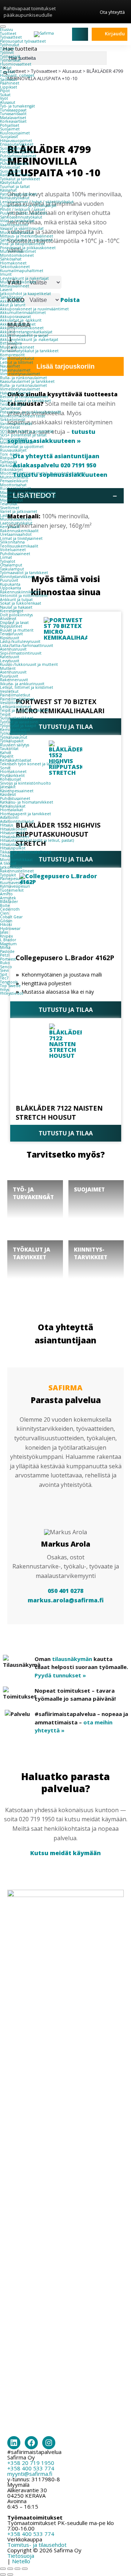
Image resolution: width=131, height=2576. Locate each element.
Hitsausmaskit (13, 833)
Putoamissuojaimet (18, 156)
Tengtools (9, 982)
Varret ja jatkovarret (19, 511)
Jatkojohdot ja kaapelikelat (25, 294)
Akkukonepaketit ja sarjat (24, 335)
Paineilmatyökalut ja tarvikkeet (29, 351)
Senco (6, 967)
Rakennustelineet (17, 871)
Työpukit (8, 875)
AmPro (6, 894)
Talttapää (9, 462)
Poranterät (10, 427)
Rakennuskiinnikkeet (20, 592)
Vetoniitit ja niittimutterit (24, 596)
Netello (21, 2561)
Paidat (6, 68)
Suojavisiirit (11, 171)
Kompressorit (12, 355)
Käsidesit (8, 794)
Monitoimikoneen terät (23, 416)
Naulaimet (10, 366)
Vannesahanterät (16, 424)
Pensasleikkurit (14, 481)
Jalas (4, 932)
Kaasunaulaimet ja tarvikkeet (27, 381)
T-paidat (7, 72)
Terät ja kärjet (13, 404)
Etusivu (7, 30)
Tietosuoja (21, 2556)
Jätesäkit (8, 787)
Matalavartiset (13, 118)
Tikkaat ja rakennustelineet (26, 852)
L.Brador (8, 940)
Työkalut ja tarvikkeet (20, 179)
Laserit (6, 290)
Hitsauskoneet (13, 829)
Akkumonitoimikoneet (22, 328)
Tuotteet (8, 34)
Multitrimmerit (14, 477)
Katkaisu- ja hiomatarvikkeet (27, 802)
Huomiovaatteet (16, 64)
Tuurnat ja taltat (15, 186)
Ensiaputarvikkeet (17, 144)
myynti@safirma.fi (30, 2474)
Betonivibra (11, 343)
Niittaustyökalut (15, 198)
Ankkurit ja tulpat (16, 600)
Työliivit (7, 52)
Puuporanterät (14, 439)
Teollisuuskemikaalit (19, 546)
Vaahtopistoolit (14, 225)
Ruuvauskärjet (13, 450)
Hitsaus (7, 825)
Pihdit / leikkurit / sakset (23, 209)
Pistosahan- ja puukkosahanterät (30, 412)
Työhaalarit (10, 56)
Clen (4, 913)
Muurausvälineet (16, 519)
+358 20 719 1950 (31, 2463)
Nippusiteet (11, 626)
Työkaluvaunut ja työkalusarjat (28, 205)
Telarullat (9, 504)
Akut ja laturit (13, 305)
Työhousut (10, 45)
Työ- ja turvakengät (17, 106)
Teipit (5, 714)
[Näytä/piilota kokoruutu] (10, 2569)
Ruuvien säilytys (15, 745)
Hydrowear (10, 928)
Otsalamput (11, 565)
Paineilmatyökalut (17, 358)
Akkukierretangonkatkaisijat (26, 332)
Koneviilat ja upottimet (22, 447)
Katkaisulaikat (13, 806)
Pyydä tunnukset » (60, 1675)
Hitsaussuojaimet (16, 141)
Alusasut (8, 102)
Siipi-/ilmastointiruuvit (21, 653)
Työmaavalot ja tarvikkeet (24, 573)
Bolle (5, 906)
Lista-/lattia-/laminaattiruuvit (27, 645)
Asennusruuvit (13, 649)
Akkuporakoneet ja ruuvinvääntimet (34, 309)
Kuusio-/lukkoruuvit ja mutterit (29, 664)
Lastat (5, 515)
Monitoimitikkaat (16, 860)
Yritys (5, 990)
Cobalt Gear (11, 917)
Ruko (5, 963)
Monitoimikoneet (17, 255)
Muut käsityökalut (17, 232)
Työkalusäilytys (13, 733)
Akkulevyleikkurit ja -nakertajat (29, 339)
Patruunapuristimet (18, 194)
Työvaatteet (11, 37)
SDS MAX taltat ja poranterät (27, 431)
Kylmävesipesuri (15, 886)
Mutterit (8, 668)
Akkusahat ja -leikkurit (21, 320)
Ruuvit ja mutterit (17, 630)
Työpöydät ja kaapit (18, 726)
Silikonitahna (12, 542)
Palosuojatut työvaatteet (23, 41)
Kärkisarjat (9, 466)
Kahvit (6, 753)
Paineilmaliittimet (17, 699)
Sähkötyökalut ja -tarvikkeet (26, 240)
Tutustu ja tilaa (66, 1010)
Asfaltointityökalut (17, 821)
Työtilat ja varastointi (19, 722)
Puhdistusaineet (15, 554)
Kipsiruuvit (10, 638)
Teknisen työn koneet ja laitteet (30, 764)
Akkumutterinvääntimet (23, 313)
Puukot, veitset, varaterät (23, 213)
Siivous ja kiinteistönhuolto (25, 783)
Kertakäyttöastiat (16, 760)
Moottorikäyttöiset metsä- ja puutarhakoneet (43, 473)
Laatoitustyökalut (16, 523)
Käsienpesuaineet (17, 791)
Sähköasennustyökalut (21, 217)
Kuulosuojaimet (15, 133)
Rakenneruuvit (14, 680)
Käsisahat (8, 190)
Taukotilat (9, 749)
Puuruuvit (9, 580)
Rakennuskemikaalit (19, 531)
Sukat (5, 95)
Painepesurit (12, 879)
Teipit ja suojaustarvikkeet (24, 710)
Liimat (6, 557)
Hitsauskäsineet (15, 837)
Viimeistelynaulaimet (20, 374)
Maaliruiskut (11, 500)
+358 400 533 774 (31, 2468)
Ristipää (7, 458)
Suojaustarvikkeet (17, 718)
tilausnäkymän (72, 1659)
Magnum (8, 944)
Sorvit (5, 768)
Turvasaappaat (13, 110)
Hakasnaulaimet (15, 370)
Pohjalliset (10, 125)
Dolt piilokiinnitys (16, 615)
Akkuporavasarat (15, 317)
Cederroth (10, 909)
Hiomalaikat (11, 810)
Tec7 (4, 978)
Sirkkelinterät (13, 420)
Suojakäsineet (13, 148)
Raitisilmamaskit (15, 175)
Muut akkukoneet (17, 347)
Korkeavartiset (13, 121)
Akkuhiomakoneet (18, 324)
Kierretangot (12, 611)
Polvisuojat (10, 167)
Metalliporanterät (17, 443)
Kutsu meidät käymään (65, 1853)
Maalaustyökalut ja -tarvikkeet (28, 496)
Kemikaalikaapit (15, 730)
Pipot (5, 91)
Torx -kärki (10, 454)
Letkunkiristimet (16, 707)
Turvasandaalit (13, 114)
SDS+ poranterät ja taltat (23, 435)
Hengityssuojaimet (17, 152)
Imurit (6, 274)
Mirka (5, 947)
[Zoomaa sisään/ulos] (3, 2569)
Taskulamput (12, 569)
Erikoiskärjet (11, 470)
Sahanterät (10, 408)
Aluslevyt (8, 619)
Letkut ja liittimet (17, 362)
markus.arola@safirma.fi (66, 1600)
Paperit (7, 756)
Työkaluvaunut (14, 737)
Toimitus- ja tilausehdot (37, 2545)
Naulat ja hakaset (16, 607)
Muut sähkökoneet (18, 282)
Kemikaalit (10, 527)
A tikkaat (8, 863)
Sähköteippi (11, 297)
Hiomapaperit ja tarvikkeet (25, 814)
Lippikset (9, 87)
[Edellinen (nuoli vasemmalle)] (3, 2575)
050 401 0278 (65, 1591)
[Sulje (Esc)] (25, 2569)
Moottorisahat (13, 485)
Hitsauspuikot (13, 848)
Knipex (7, 936)
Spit (4, 974)
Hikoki (6, 924)
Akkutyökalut (12, 301)
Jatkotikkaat (11, 867)
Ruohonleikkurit (15, 488)
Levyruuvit (10, 661)
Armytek (8, 898)
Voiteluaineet (13, 550)
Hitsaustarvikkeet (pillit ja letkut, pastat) (37, 840)
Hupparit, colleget (17, 75)
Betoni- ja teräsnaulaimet (24, 397)
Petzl (5, 955)
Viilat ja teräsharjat (17, 221)
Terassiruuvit (11, 634)
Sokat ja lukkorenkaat (21, 603)
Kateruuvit (10, 657)
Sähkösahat (11, 259)
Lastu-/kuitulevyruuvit (20, 641)
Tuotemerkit (12, 890)
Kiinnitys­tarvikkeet (17, 577)
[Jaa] (17, 2569)
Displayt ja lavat (14, 623)
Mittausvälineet (15, 286)
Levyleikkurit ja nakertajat (24, 278)
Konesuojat (11, 779)
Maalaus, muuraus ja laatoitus (28, 492)
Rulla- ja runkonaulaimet (23, 378)
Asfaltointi (9, 817)
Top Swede (10, 986)
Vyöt (4, 98)
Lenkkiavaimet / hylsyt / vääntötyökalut (37, 202)
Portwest (8, 959)
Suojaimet (10, 129)
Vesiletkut (9, 691)
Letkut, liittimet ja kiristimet (27, 687)
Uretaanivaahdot (16, 534)
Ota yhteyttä (112, 12)
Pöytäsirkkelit (12, 775)
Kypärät (7, 160)
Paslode (7, 951)
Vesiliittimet (11, 703)
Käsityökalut (11, 182)
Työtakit (7, 49)
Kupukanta (10, 584)
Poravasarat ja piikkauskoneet (28, 248)
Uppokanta (11, 588)
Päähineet (10, 83)
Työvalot (8, 561)
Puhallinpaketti (14, 164)
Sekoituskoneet (15, 267)
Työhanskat (10, 60)
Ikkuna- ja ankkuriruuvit (22, 684)
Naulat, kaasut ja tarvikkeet (25, 401)
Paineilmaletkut (15, 695)
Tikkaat (7, 856)
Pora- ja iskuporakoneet (22, 244)
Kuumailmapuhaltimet (22, 271)
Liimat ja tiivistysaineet (21, 538)
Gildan (6, 921)
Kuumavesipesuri (16, 883)
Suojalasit (9, 137)
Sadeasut (9, 79)
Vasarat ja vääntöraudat (22, 228)
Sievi (4, 970)
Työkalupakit (12, 741)
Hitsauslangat (12, 844)
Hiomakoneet (13, 263)
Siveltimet (10, 508)
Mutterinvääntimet (18, 251)
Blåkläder (9, 902)
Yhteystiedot (12, 993)
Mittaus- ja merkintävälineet (27, 236)
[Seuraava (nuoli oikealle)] (10, 2575)
